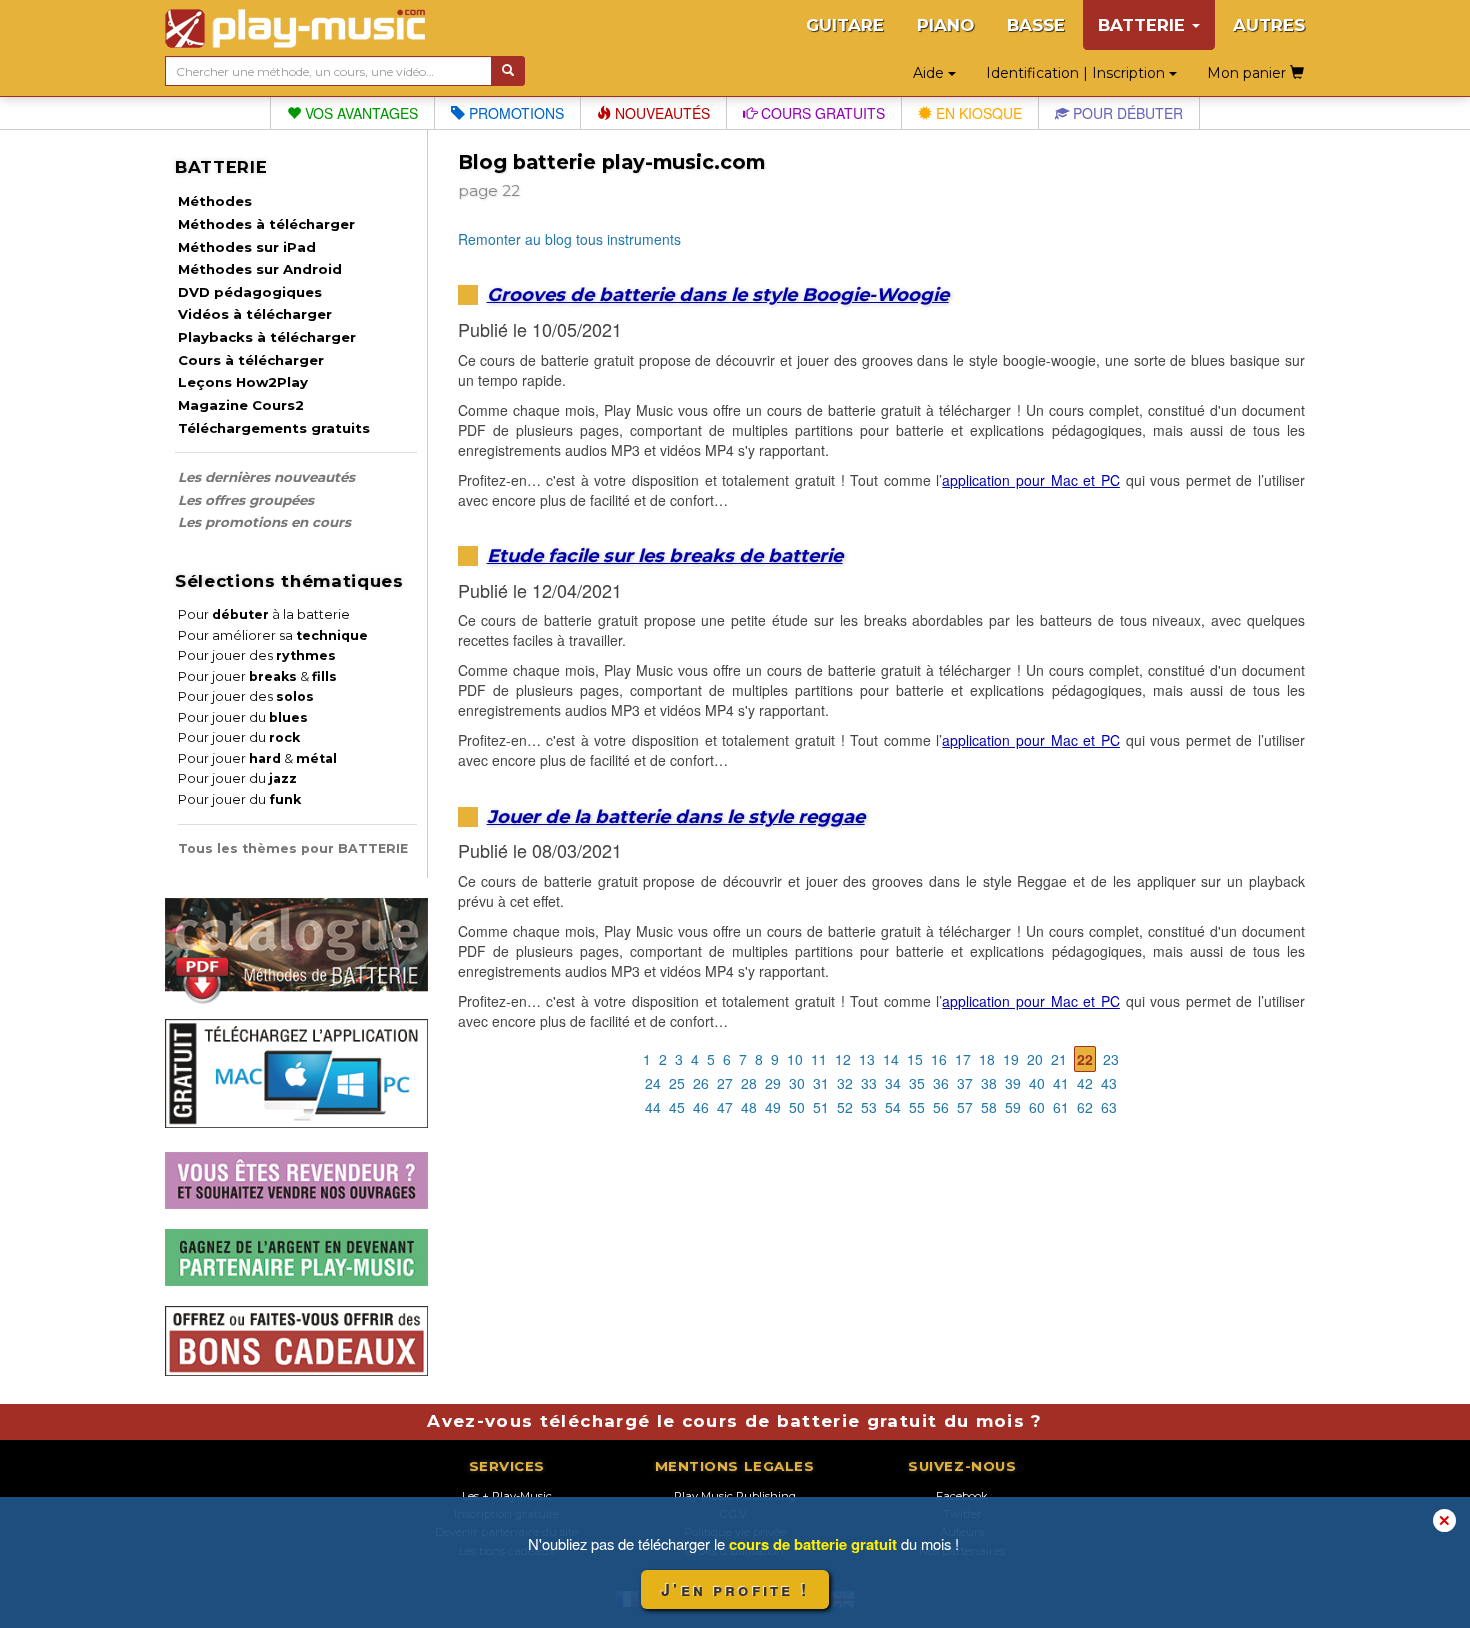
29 (773, 1083)
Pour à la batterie (264, 614)
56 (941, 1107)
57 (965, 1107)
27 (725, 1083)
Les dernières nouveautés (266, 477)
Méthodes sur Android (260, 269)
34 (893, 1083)
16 (939, 1059)
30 (797, 1083)
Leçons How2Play (243, 382)
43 (1109, 1083)
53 (869, 1107)
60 (1037, 1107)
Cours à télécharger (251, 360)
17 (963, 1059)
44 (653, 1107)
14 (891, 1059)
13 (867, 1059)
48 (749, 1107)
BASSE (1036, 25)
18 (987, 1059)
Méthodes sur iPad (247, 247)
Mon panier (1248, 73)
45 (677, 1107)
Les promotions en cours (264, 522)
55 (917, 1107)
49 (773, 1107)
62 (1085, 1107)
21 (1059, 1059)
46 (701, 1107)
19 (1011, 1059)
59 (1013, 1107)
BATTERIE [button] (1144, 25)
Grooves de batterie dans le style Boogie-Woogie (718, 294)
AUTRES (1269, 25)
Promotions (514, 113)
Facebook (962, 1496)
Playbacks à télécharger (267, 337)
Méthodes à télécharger (266, 224)
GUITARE (845, 25)
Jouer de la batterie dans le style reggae (676, 816)
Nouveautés (660, 113)
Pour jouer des (257, 655)
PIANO (945, 25)
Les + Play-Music (507, 1496)
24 (653, 1083)
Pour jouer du (243, 717)
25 (677, 1083)
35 (917, 1083)
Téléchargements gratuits (274, 428)
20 (1035, 1059)
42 (1085, 1083)
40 (1037, 1083)
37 (965, 1083)
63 (1109, 1107)
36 (941, 1083)
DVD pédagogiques (250, 292)
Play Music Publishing (735, 1496)
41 (1061, 1083)
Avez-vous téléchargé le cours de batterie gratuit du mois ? (734, 1421)
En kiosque (977, 113)
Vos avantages (359, 113)
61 (1061, 1107)
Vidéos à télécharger (255, 314)
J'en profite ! (735, 1589)
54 (893, 1107)
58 (989, 1107)
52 (845, 1107)
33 (869, 1083)
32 (845, 1083)
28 (749, 1083)
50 (797, 1107)
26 (701, 1083)
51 (821, 1107)
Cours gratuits (821, 113)
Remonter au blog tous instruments (569, 239)
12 (843, 1059)
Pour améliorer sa (273, 635)
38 (989, 1083)
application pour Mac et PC (1031, 480)
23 (1111, 1059)
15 (915, 1059)
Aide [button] (930, 73)
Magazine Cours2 (241, 405)
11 (819, 1059)
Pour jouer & (257, 676)
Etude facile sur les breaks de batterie (665, 555)
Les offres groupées (246, 500)
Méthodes (215, 201)
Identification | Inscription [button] (1077, 73)
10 (795, 1059)
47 (725, 1107)
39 (1013, 1083)
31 (821, 1083)
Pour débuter (1126, 113)
